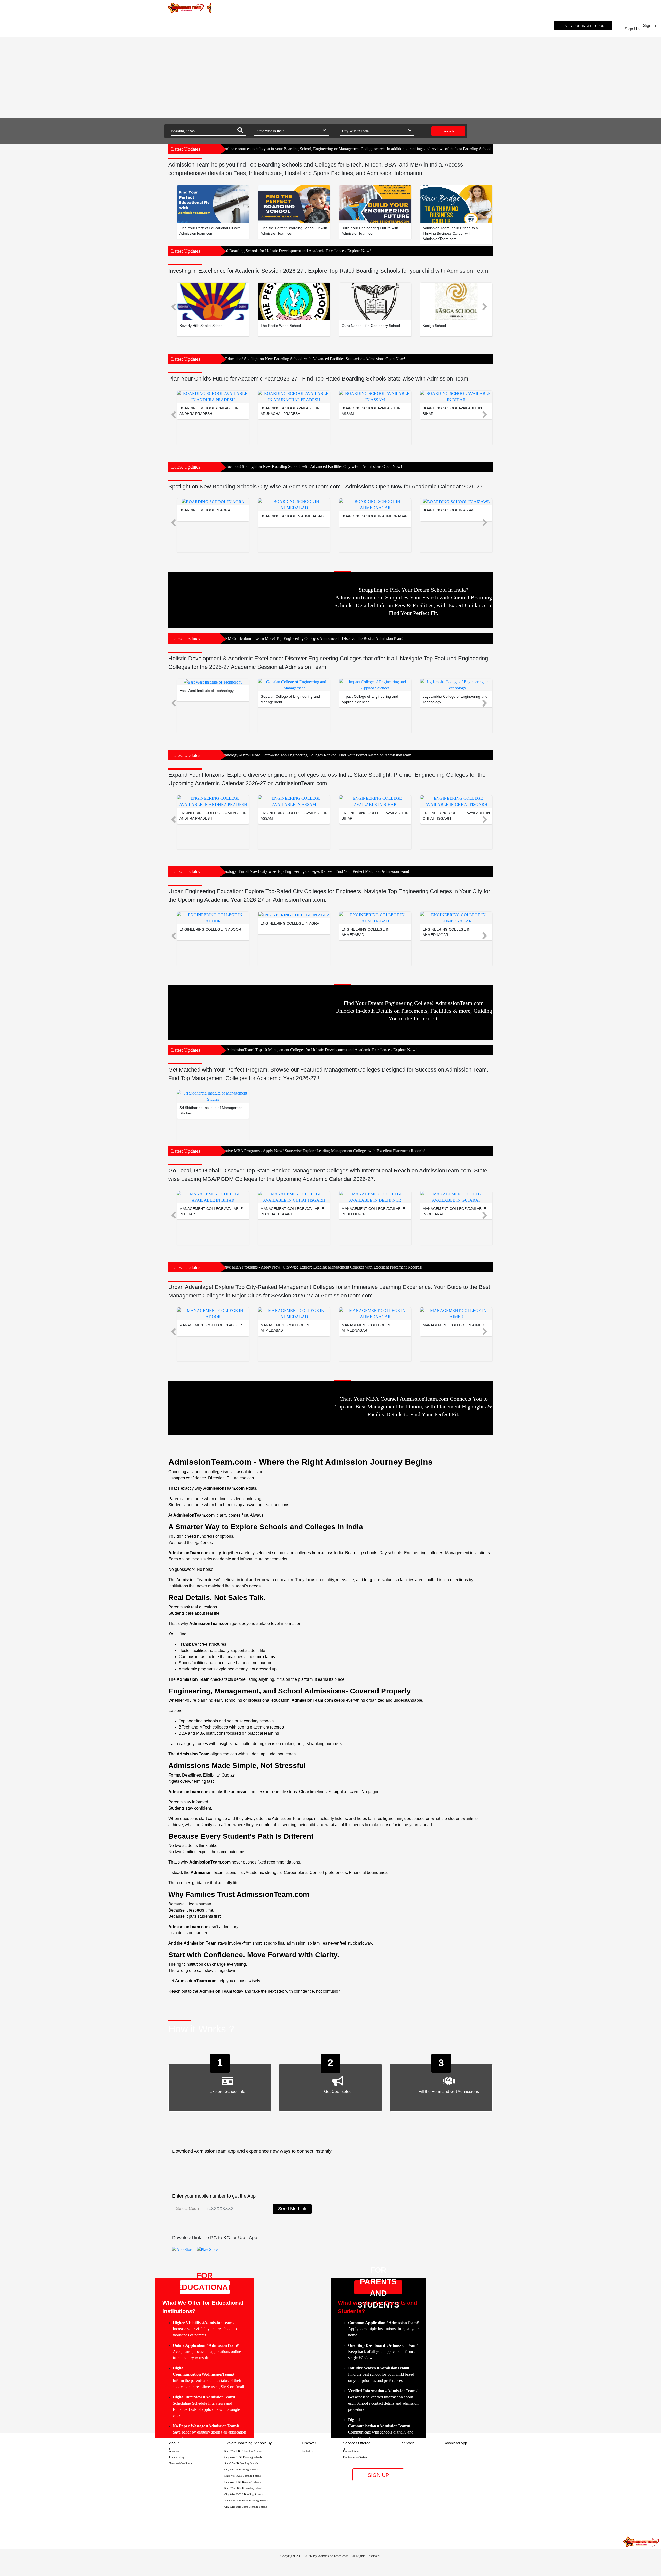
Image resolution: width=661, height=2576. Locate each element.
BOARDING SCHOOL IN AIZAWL (450, 510)
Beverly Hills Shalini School (201, 326)
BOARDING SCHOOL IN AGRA (205, 510)
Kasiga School (434, 326)
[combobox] (208, 131)
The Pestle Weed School (281, 326)
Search (448, 131)
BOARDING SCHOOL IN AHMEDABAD (292, 516)
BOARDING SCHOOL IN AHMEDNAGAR (375, 516)
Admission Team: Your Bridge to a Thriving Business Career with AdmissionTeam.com (450, 233)
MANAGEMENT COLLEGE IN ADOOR (211, 1325)
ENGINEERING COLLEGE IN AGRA (290, 923)
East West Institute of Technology (207, 691)
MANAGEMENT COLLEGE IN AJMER (453, 1325)
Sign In (652, 29)
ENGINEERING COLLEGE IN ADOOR (210, 929)
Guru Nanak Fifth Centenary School (371, 326)
